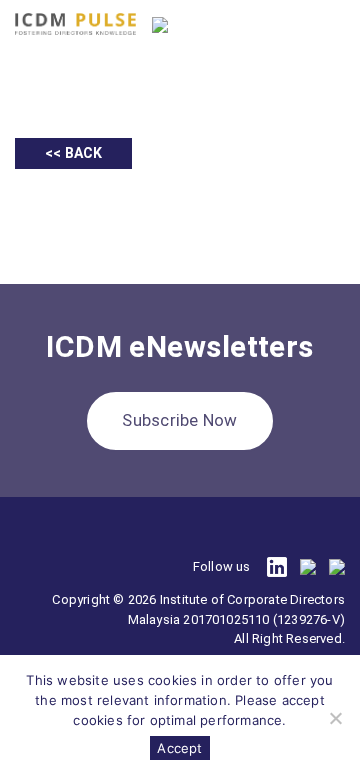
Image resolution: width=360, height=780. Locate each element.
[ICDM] (75, 24)
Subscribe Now (179, 420)
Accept (179, 748)
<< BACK (73, 153)
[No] (335, 718)
